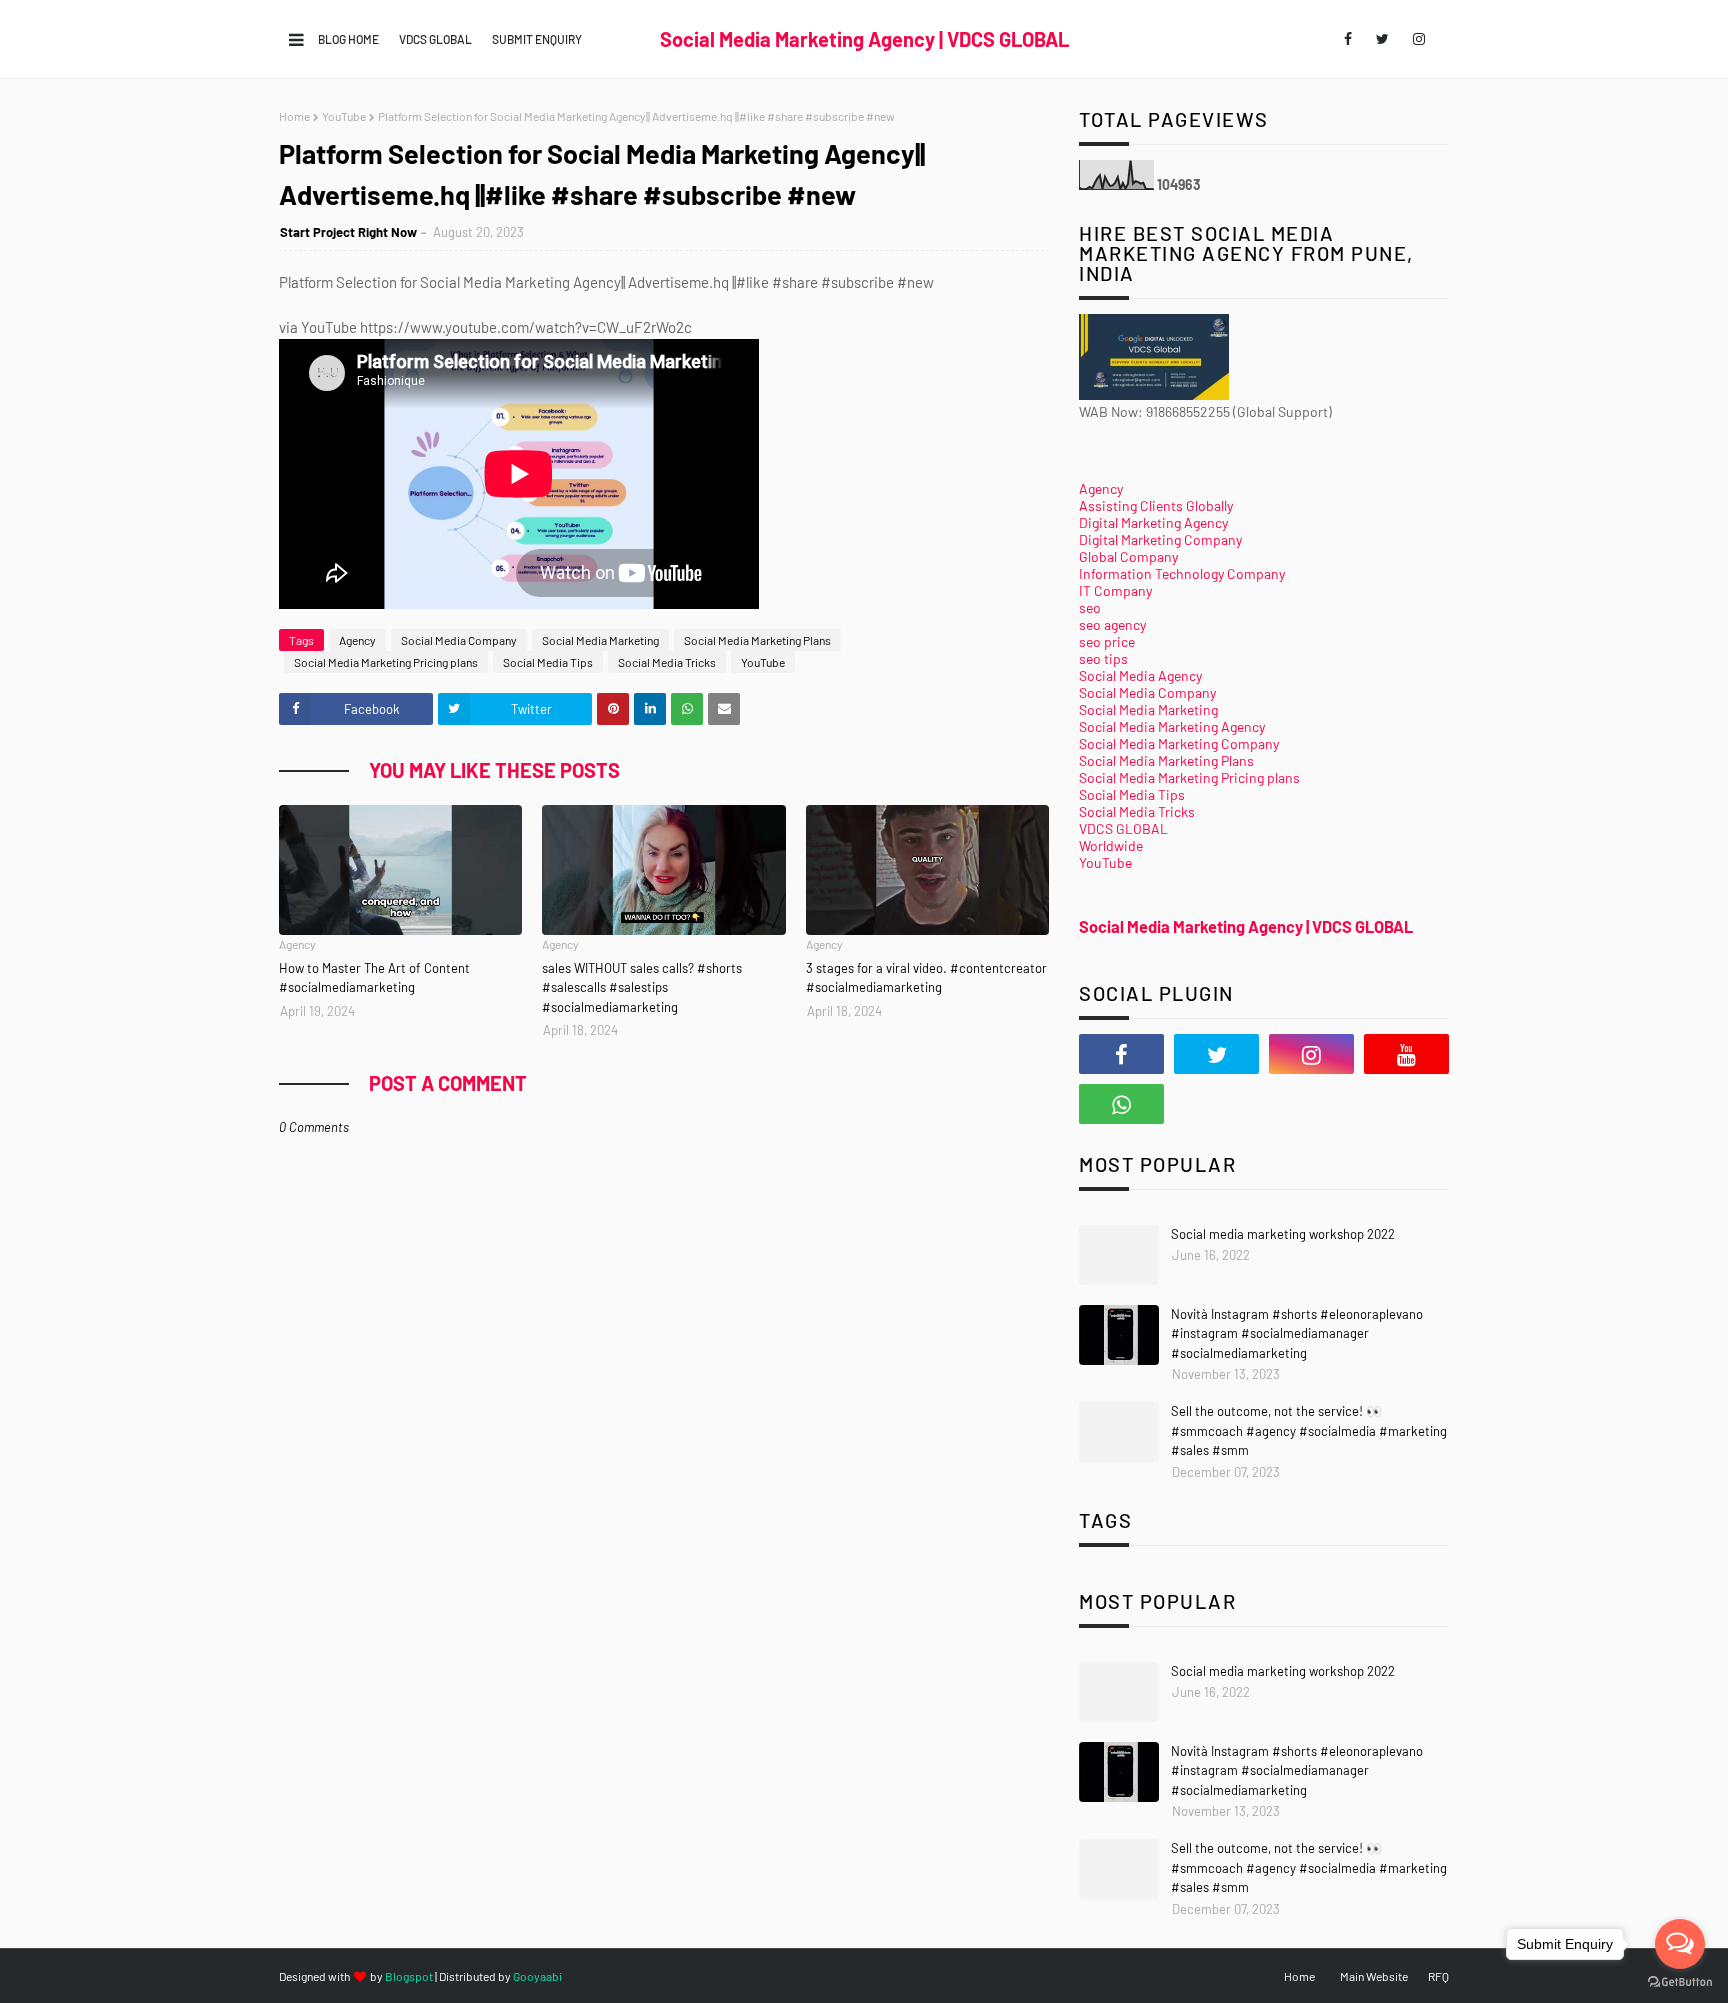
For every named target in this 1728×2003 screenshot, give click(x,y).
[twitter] (1382, 39)
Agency (357, 640)
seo (1090, 607)
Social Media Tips (548, 662)
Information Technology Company (1182, 573)
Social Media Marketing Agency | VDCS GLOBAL (864, 39)
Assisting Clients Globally (1156, 505)
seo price (1107, 641)
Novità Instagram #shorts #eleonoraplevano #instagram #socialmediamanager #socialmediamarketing (1297, 1333)
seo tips (1103, 658)
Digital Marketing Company (1160, 539)
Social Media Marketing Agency (1172, 726)
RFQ (1438, 1976)
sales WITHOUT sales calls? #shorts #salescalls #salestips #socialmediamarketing (642, 987)
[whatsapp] (1121, 1104)
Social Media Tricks (667, 662)
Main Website (1374, 1976)
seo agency (1112, 624)
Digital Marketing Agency (1153, 522)
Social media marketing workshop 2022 (1283, 1234)
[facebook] (1348, 39)
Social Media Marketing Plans (757, 640)
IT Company (1115, 590)
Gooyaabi (537, 1976)
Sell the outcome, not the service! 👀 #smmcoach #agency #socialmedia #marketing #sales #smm (1309, 1430)
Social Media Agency (1140, 675)
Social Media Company (459, 640)
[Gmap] (1216, 1104)
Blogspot (409, 1976)
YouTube (344, 116)
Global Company (1128, 556)
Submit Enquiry (537, 39)
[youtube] (1406, 1054)
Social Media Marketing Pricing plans (386, 662)
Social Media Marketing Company (1179, 743)
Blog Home (348, 39)
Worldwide (1111, 845)
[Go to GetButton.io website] (1680, 1982)
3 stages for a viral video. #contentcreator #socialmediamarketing (926, 978)
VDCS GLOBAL (435, 39)
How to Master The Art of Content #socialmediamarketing (374, 978)
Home (294, 116)
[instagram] (1419, 39)
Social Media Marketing (600, 640)
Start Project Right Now (348, 232)
